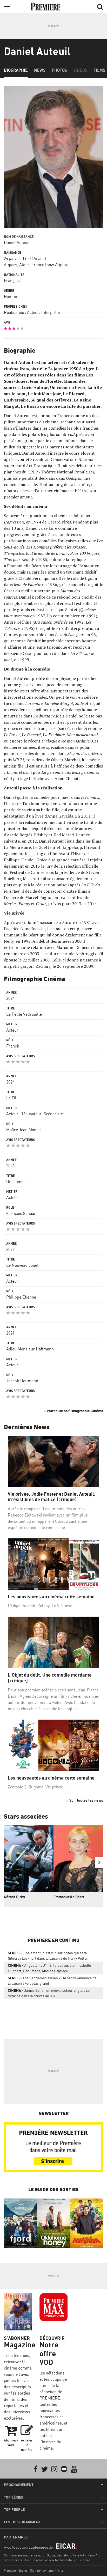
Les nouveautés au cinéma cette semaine (51, 1597)
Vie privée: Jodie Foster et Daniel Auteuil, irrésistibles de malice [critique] (52, 1497)
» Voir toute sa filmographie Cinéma (73, 1411)
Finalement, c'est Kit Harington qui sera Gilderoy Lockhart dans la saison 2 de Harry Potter (48, 1956)
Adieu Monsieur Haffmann (30, 1349)
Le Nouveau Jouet (22, 1265)
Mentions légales (16, 2570)
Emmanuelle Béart (69, 1897)
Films (99, 70)
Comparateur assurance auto (24, 2555)
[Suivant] (99, 1862)
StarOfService (13, 2560)
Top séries (14, 2497)
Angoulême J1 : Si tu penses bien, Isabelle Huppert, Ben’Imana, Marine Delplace (49, 1968)
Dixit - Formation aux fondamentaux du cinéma (58, 2560)
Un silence (16, 1182)
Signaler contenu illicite (47, 2570)
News (40, 70)
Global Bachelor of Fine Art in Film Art (73, 2555)
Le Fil (11, 1098)
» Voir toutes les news (85, 1800)
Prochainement (19, 2485)
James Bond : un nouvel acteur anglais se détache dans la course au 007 (49, 1993)
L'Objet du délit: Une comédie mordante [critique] (50, 1678)
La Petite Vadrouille (24, 1014)
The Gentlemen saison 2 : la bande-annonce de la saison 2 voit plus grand (52, 1981)
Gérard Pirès (14, 1897)
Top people (14, 2510)
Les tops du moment (22, 2522)
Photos (59, 70)
